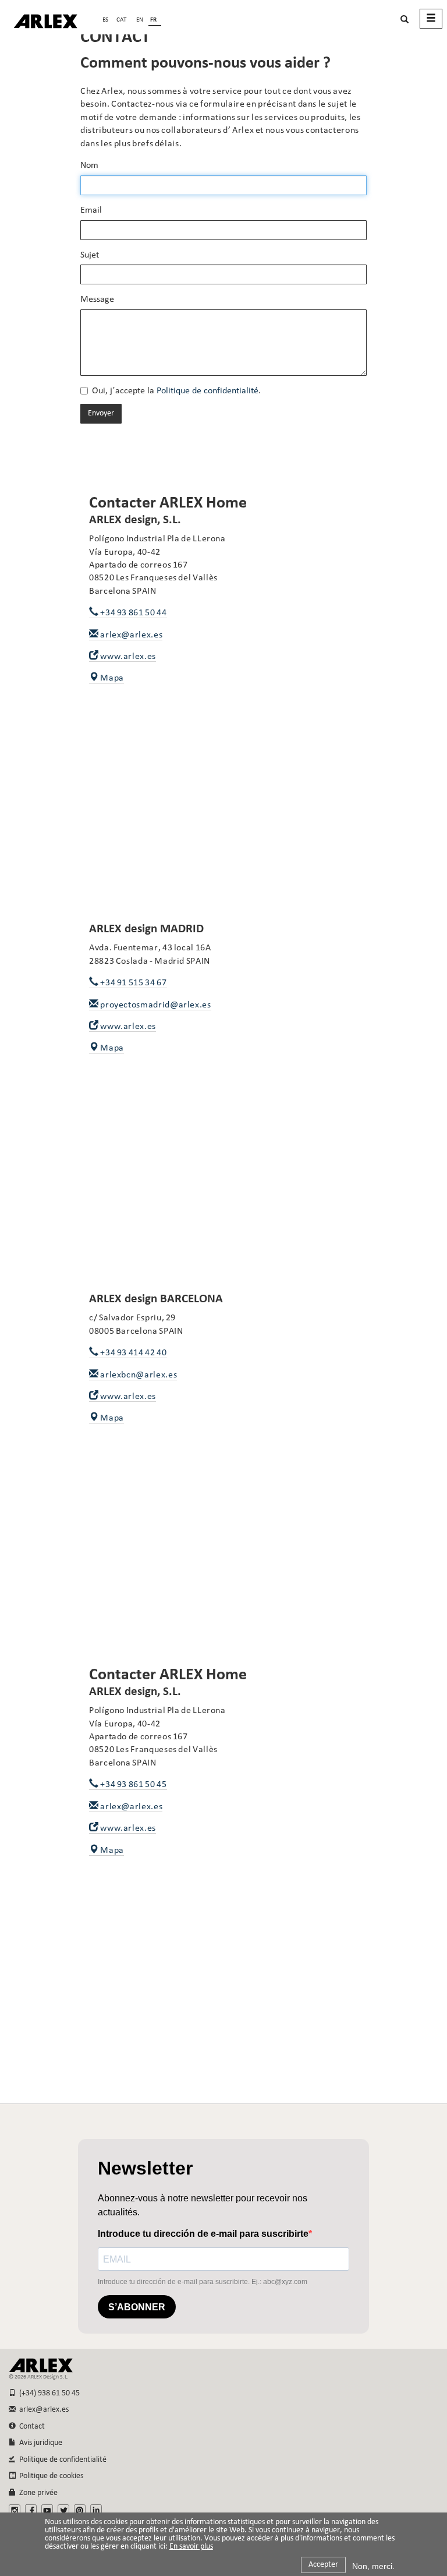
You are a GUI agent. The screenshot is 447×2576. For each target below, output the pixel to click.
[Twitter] (63, 2510)
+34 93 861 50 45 (133, 1785)
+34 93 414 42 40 (133, 1353)
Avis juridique (39, 2443)
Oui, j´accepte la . (176, 391)
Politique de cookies (49, 2476)
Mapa (111, 678)
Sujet (90, 255)
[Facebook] (31, 2510)
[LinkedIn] (96, 2510)
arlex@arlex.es (131, 635)
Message (97, 299)
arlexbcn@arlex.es (138, 1375)
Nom (89, 165)
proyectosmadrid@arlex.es (155, 1005)
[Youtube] (47, 2510)
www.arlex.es (127, 657)
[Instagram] (15, 2510)
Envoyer (101, 413)
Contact (30, 2427)
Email (91, 210)
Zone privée (37, 2493)
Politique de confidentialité (207, 391)
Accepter (323, 2565)
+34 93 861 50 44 (133, 613)
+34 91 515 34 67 (133, 983)
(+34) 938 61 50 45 (48, 2393)
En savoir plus (191, 2547)
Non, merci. (373, 2566)
